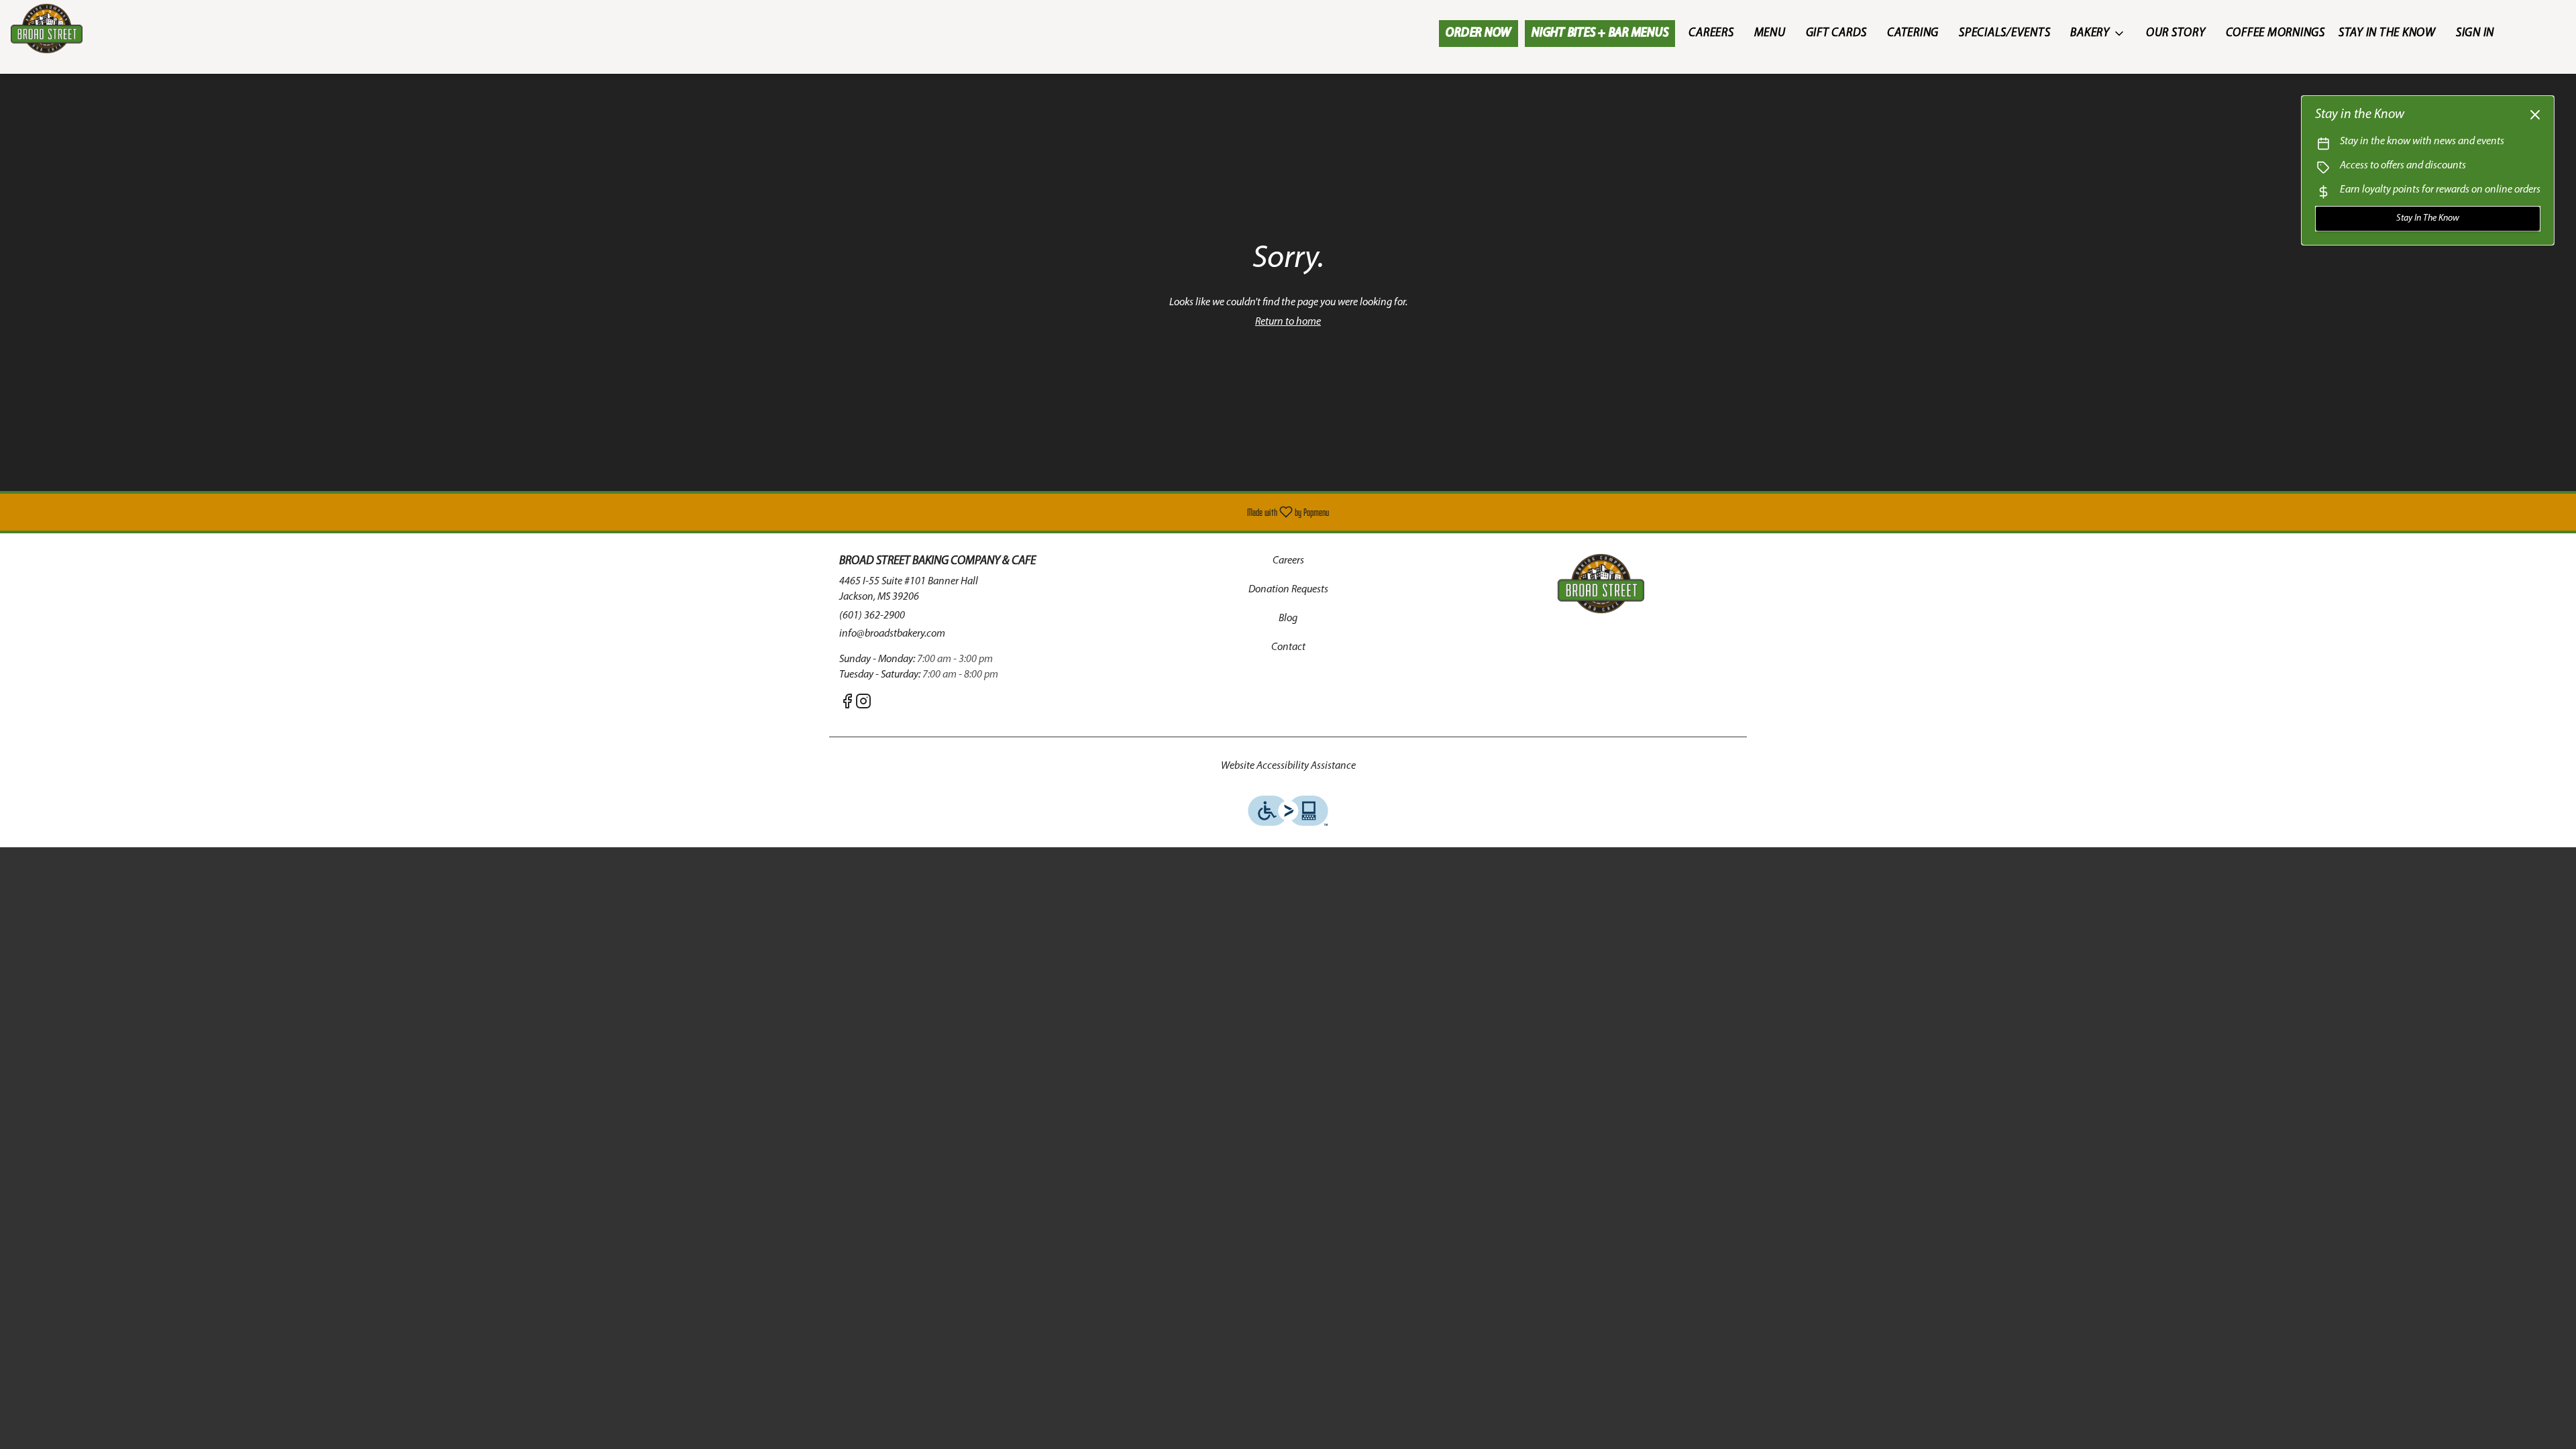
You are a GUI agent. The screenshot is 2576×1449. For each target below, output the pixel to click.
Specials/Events (2004, 34)
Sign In (2475, 34)
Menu (1770, 34)
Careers (1711, 34)
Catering (1913, 34)
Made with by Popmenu (669, 512)
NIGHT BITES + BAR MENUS (1600, 34)
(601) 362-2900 (872, 616)
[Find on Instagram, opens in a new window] (863, 705)
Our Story (2176, 34)
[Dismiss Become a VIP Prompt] (2535, 115)
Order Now (1479, 34)
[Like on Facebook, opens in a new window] (847, 705)
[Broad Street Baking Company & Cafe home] (71, 29)
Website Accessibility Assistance (1288, 766)
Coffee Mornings (2275, 34)
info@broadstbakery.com (892, 634)
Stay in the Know (2387, 34)
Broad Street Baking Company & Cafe (1601, 584)
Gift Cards (1837, 34)
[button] (2098, 34)
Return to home (1288, 322)
